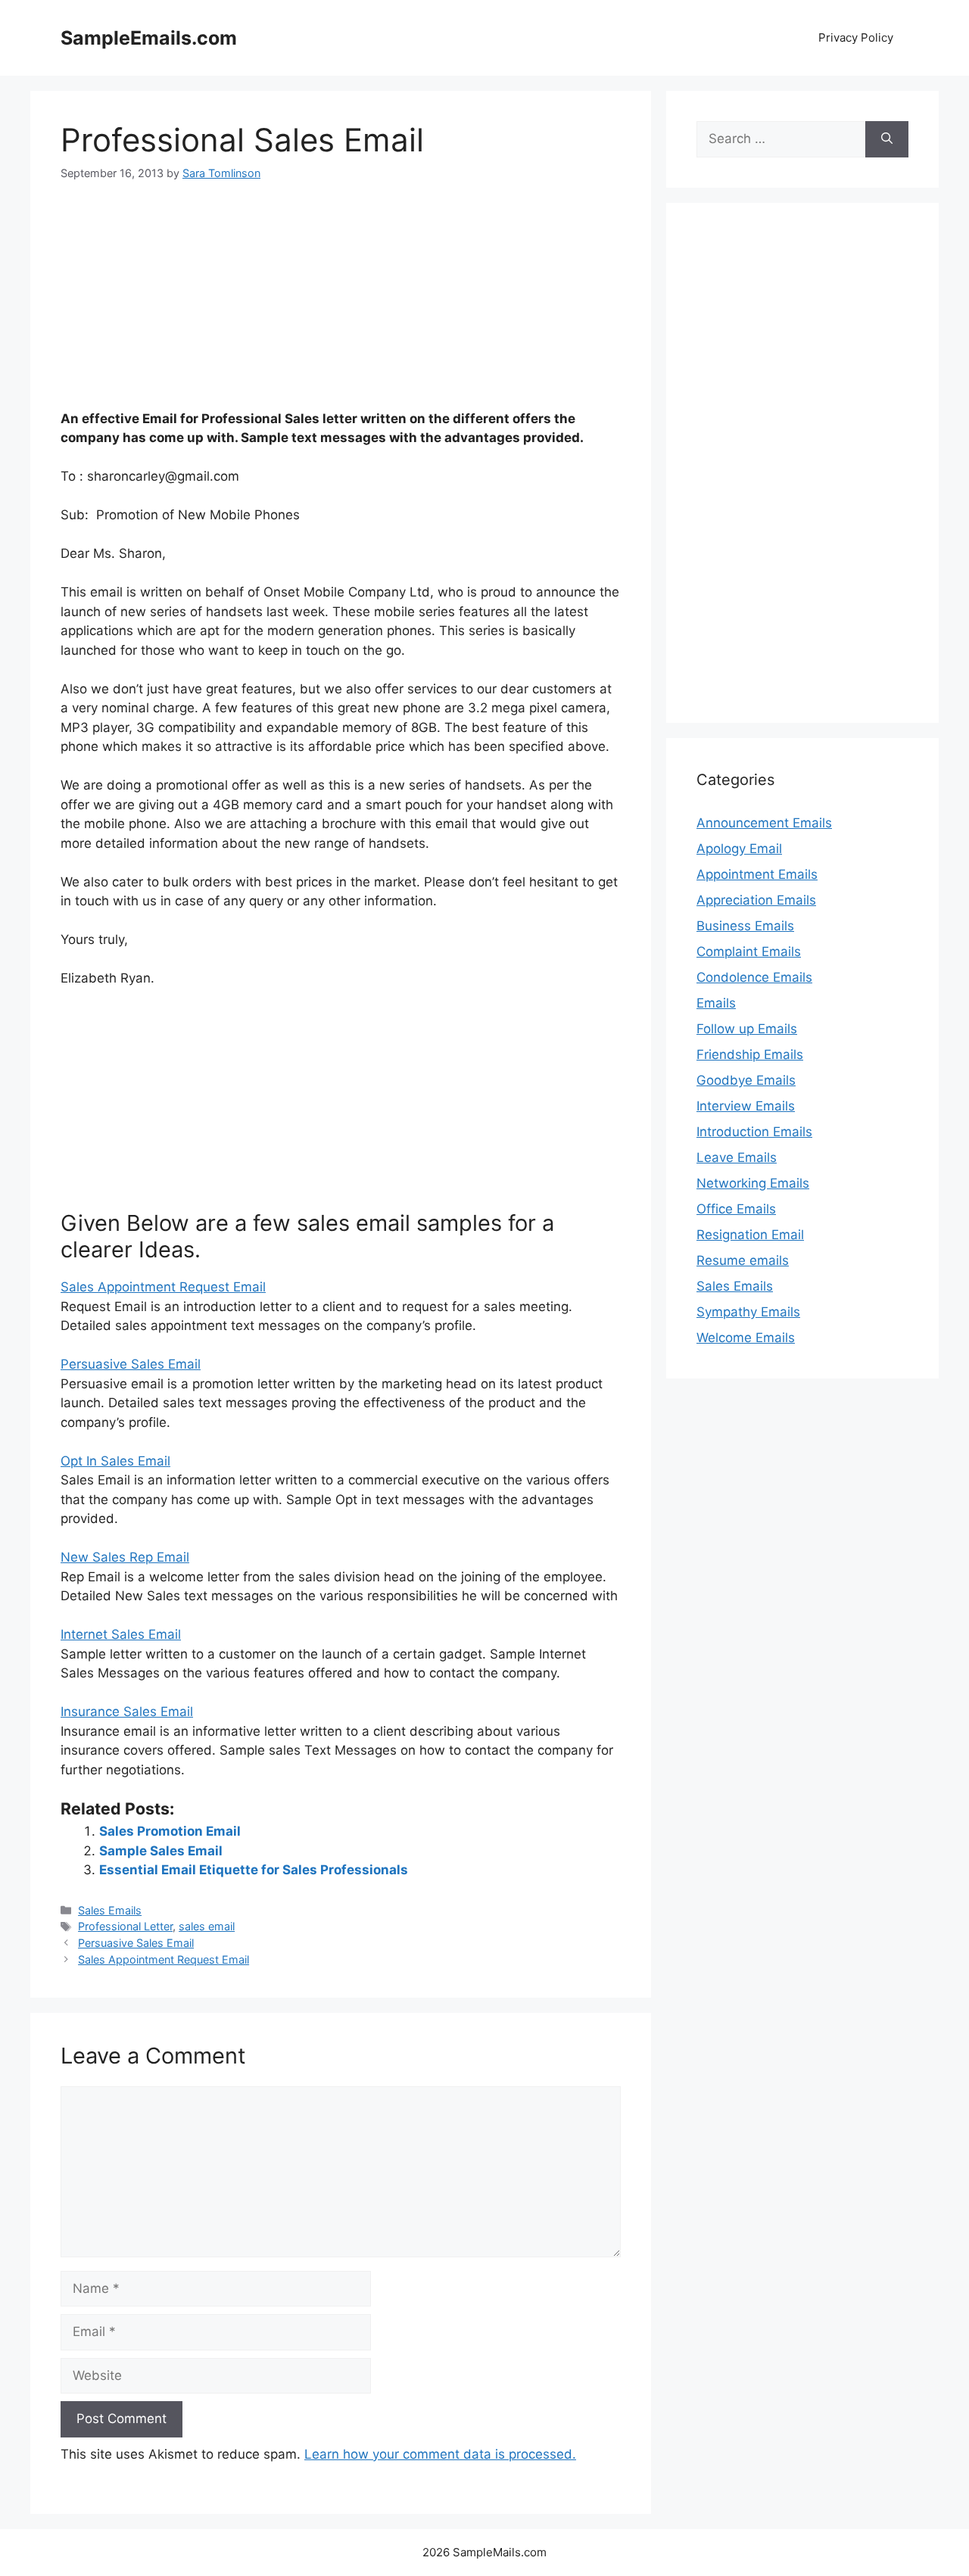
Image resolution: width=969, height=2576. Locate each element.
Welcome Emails (746, 1338)
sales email (207, 1926)
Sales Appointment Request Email (163, 1287)
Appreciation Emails (756, 900)
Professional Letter (125, 1926)
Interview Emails (746, 1106)
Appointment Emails (757, 874)
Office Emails (736, 1209)
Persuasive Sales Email (131, 1364)
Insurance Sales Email (127, 1712)
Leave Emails (737, 1157)
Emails (716, 1003)
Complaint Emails (749, 952)
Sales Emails (110, 1910)
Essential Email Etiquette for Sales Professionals (254, 1870)
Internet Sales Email (121, 1634)
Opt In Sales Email (115, 1461)
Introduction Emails (754, 1132)
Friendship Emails (750, 1054)
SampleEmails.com (149, 38)
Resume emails (743, 1260)
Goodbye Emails (746, 1080)
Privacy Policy (856, 37)
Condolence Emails (754, 977)
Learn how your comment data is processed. (440, 2454)
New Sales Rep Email (125, 1557)
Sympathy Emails (748, 1312)
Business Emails (745, 926)
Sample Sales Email (161, 1851)
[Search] (887, 139)
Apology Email (739, 849)
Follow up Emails (747, 1029)
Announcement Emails (764, 823)
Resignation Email (750, 1235)
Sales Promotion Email (170, 1831)
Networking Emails (753, 1183)
